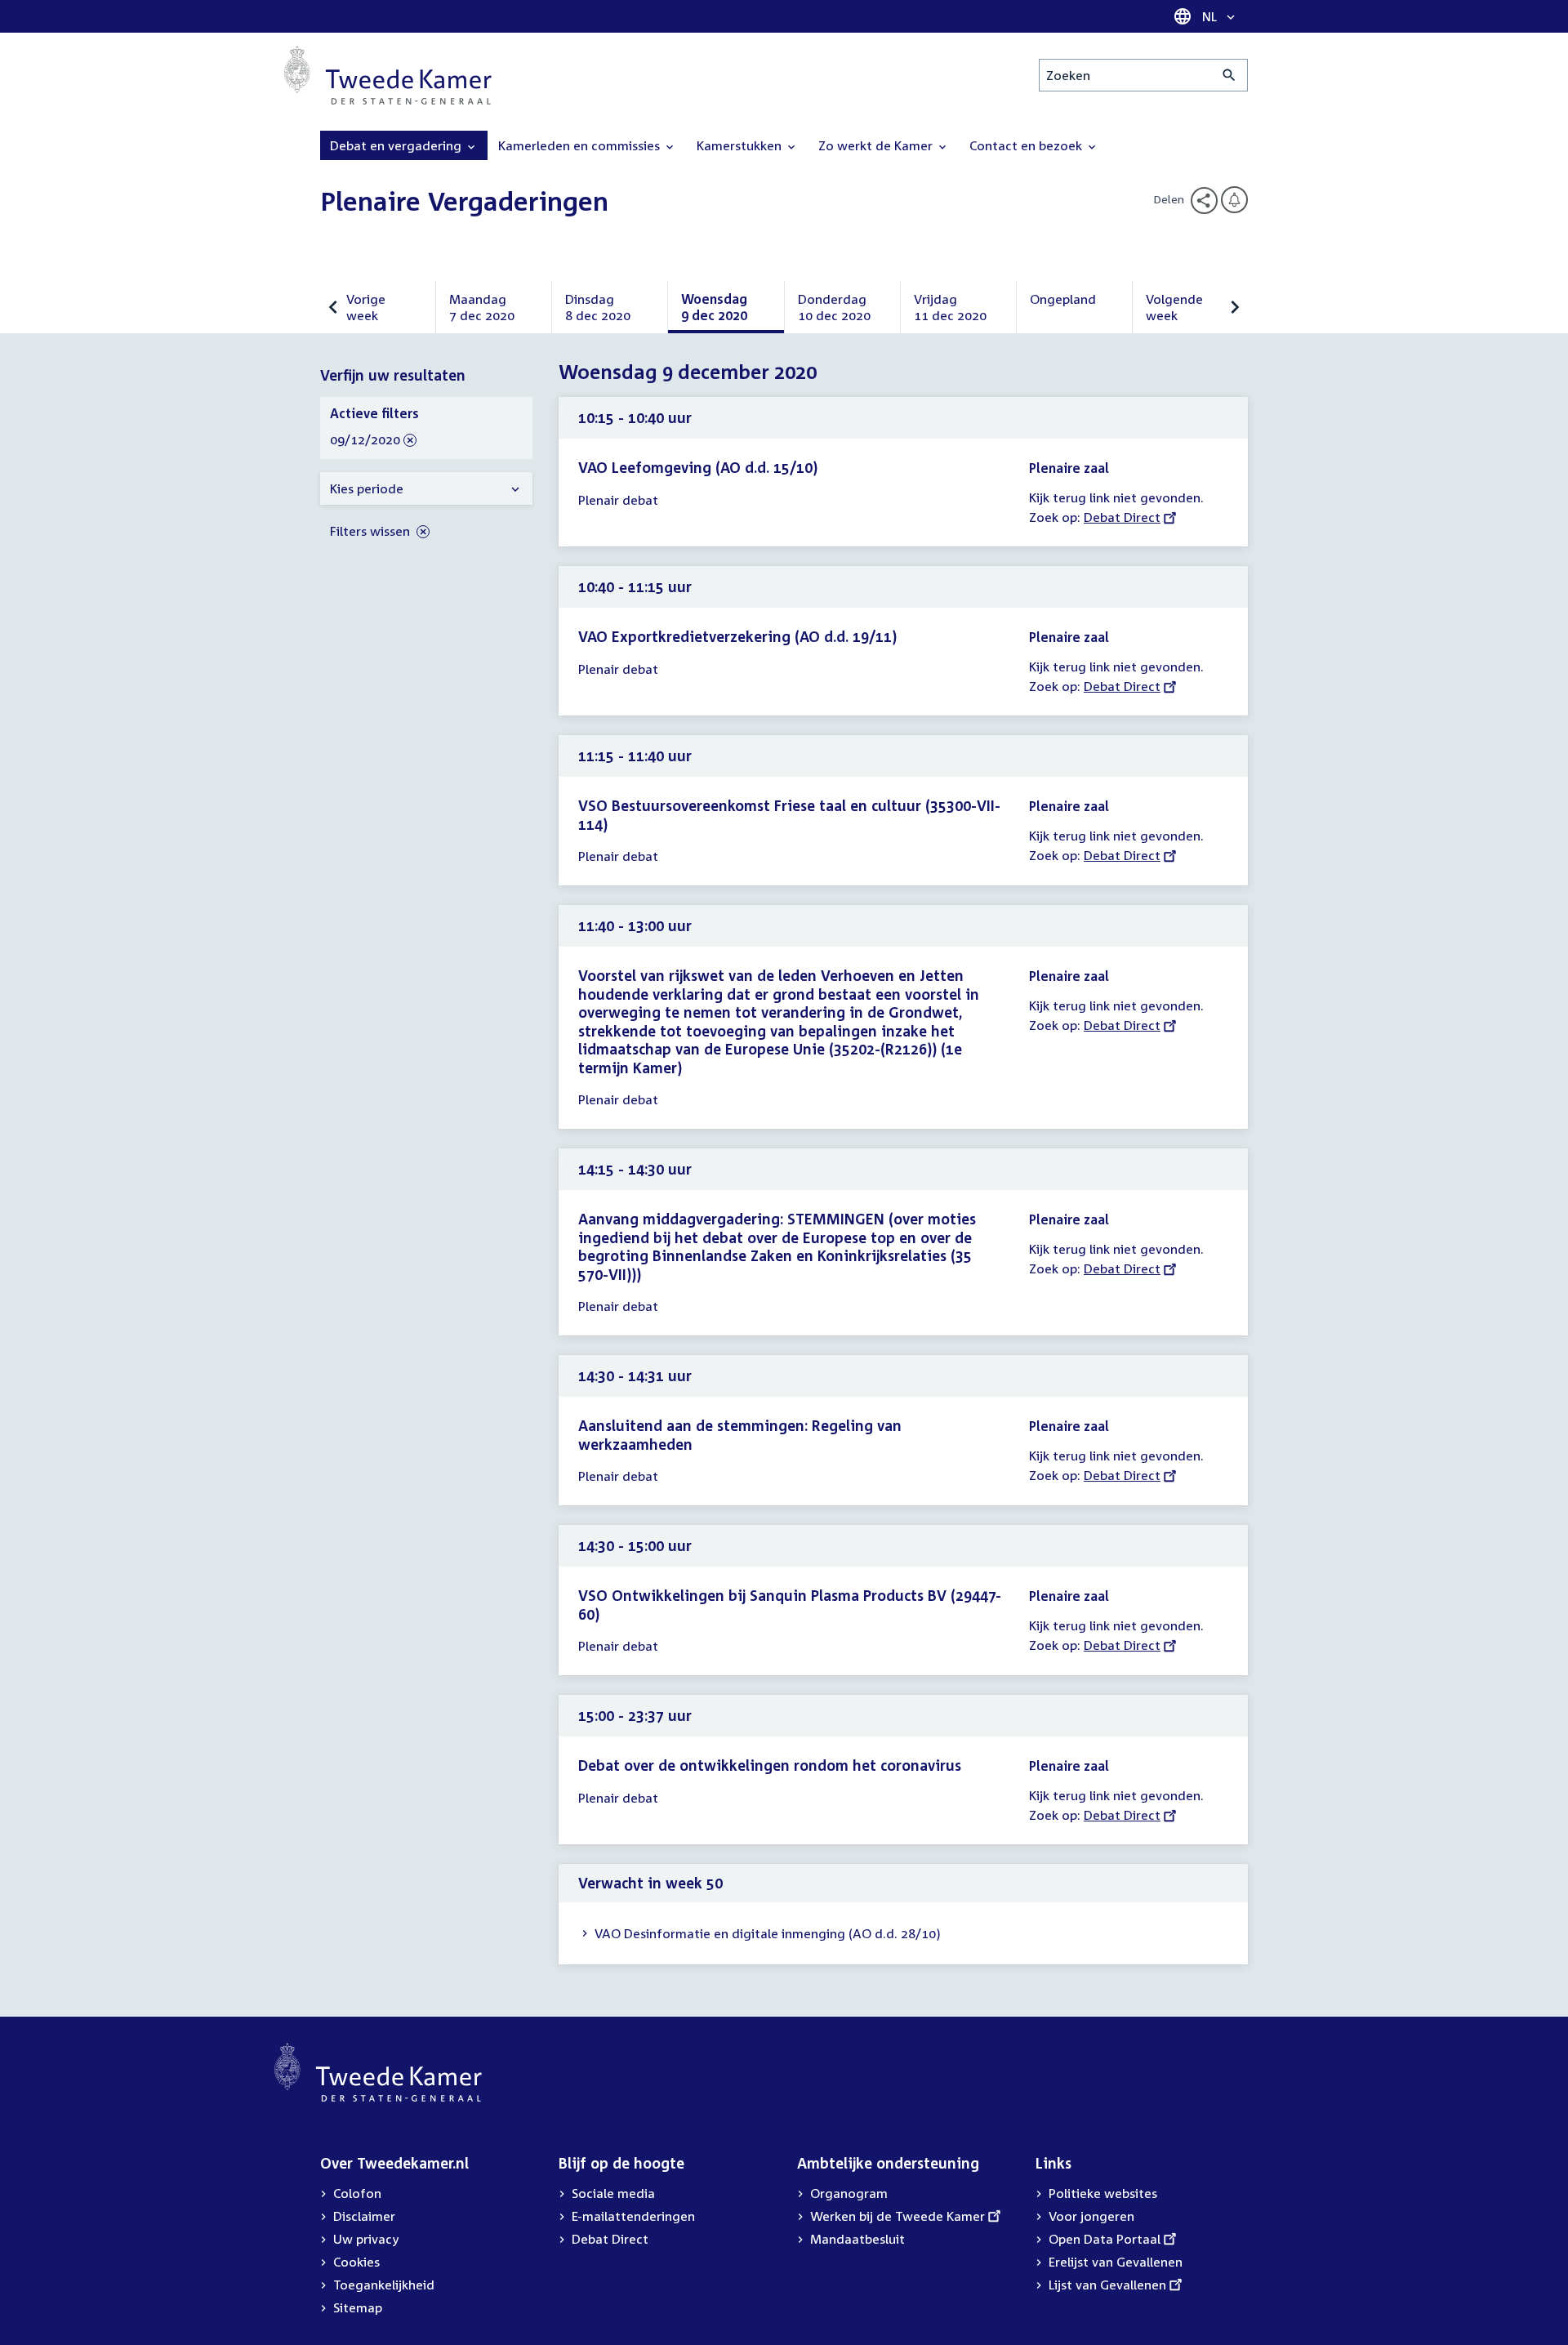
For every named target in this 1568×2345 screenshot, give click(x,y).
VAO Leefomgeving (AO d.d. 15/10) (698, 467)
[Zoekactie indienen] (1229, 75)
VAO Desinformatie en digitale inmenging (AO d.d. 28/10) (768, 1933)
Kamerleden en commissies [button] (581, 145)
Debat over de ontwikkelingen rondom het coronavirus (770, 1765)
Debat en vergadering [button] (397, 145)
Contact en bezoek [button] (1027, 145)
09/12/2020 (365, 440)
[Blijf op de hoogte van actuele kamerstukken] (1234, 200)
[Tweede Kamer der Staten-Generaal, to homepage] (388, 75)
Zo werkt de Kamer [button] (877, 145)
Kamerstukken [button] (741, 145)
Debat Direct (1122, 517)
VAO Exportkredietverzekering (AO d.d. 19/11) (737, 636)
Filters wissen (372, 531)
